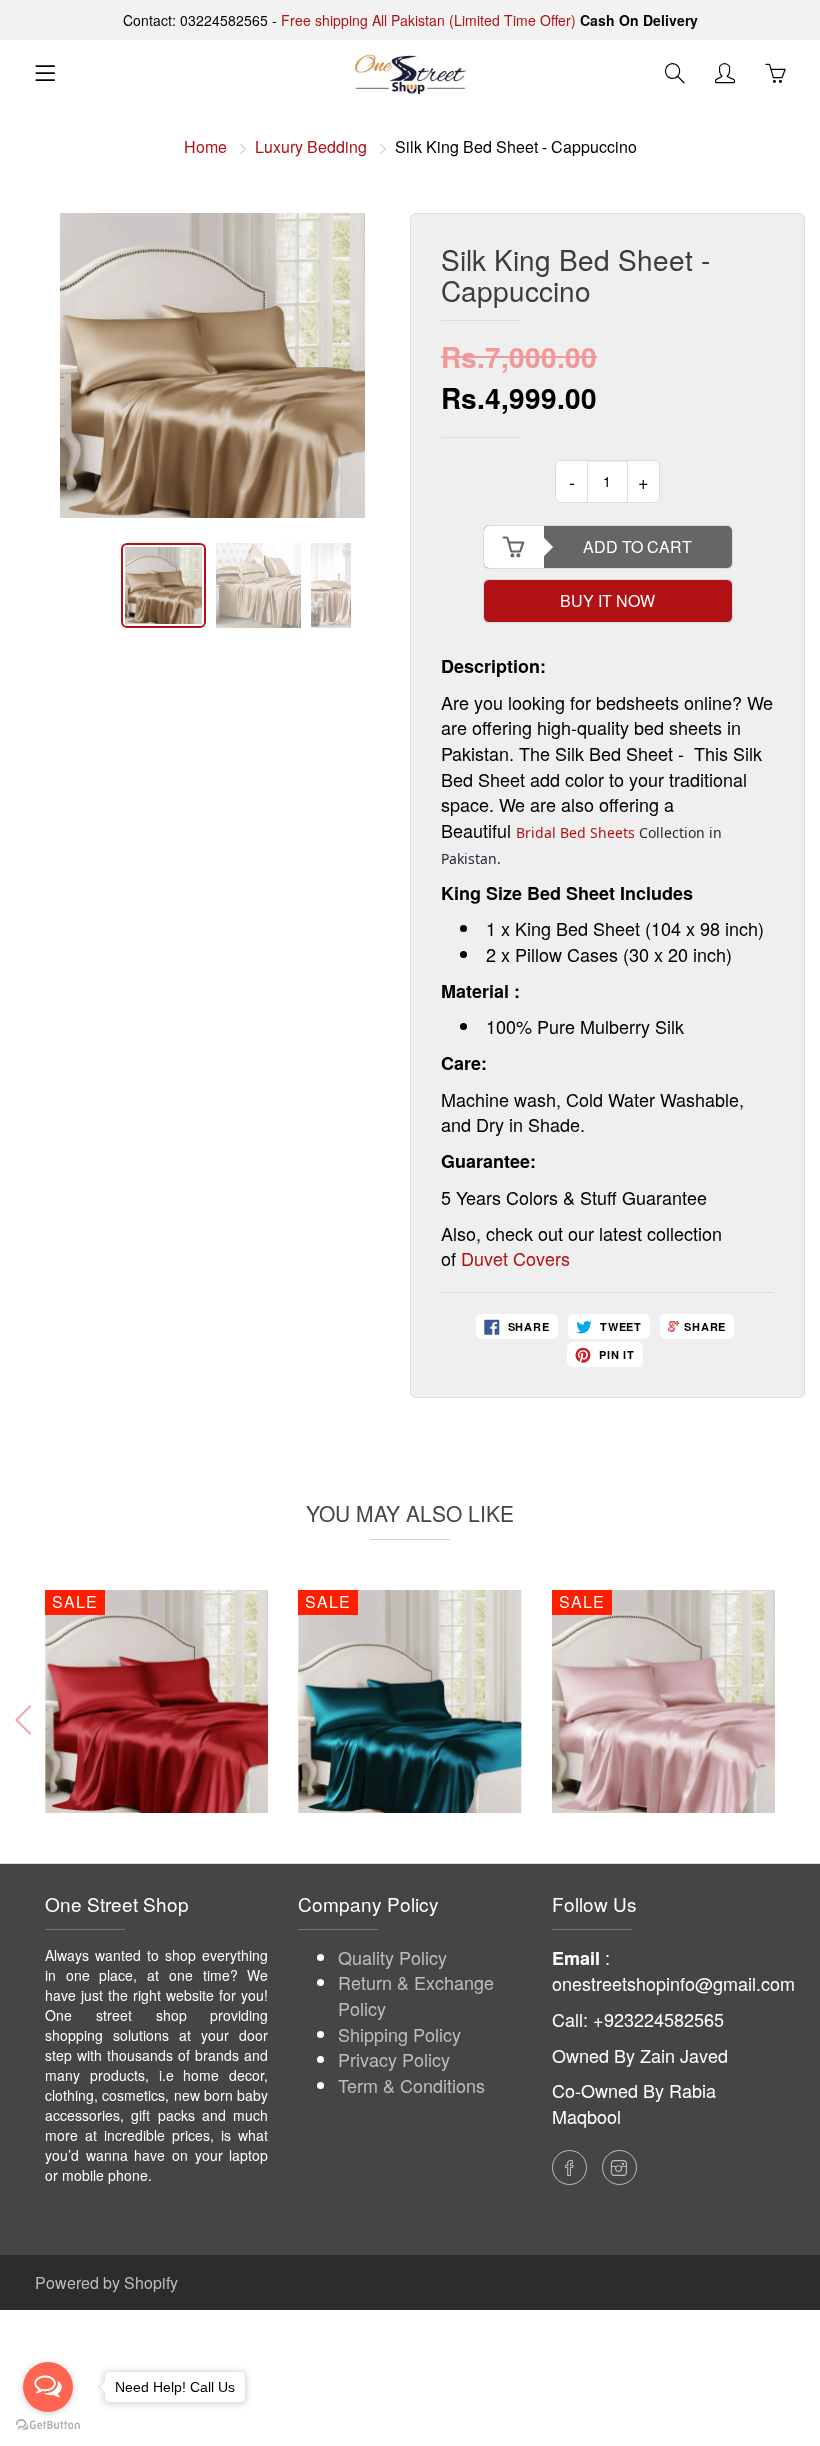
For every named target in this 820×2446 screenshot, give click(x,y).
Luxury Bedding (311, 146)
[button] (791, 1720)
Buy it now (607, 600)
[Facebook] (569, 2167)
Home (205, 146)
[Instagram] (619, 2167)
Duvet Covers (515, 1258)
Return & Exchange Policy (416, 1995)
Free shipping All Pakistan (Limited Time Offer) (428, 20)
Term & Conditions (411, 2085)
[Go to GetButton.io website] (48, 2425)
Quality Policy (392, 1957)
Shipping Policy (399, 2034)
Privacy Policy (394, 2059)
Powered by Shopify (106, 2282)
